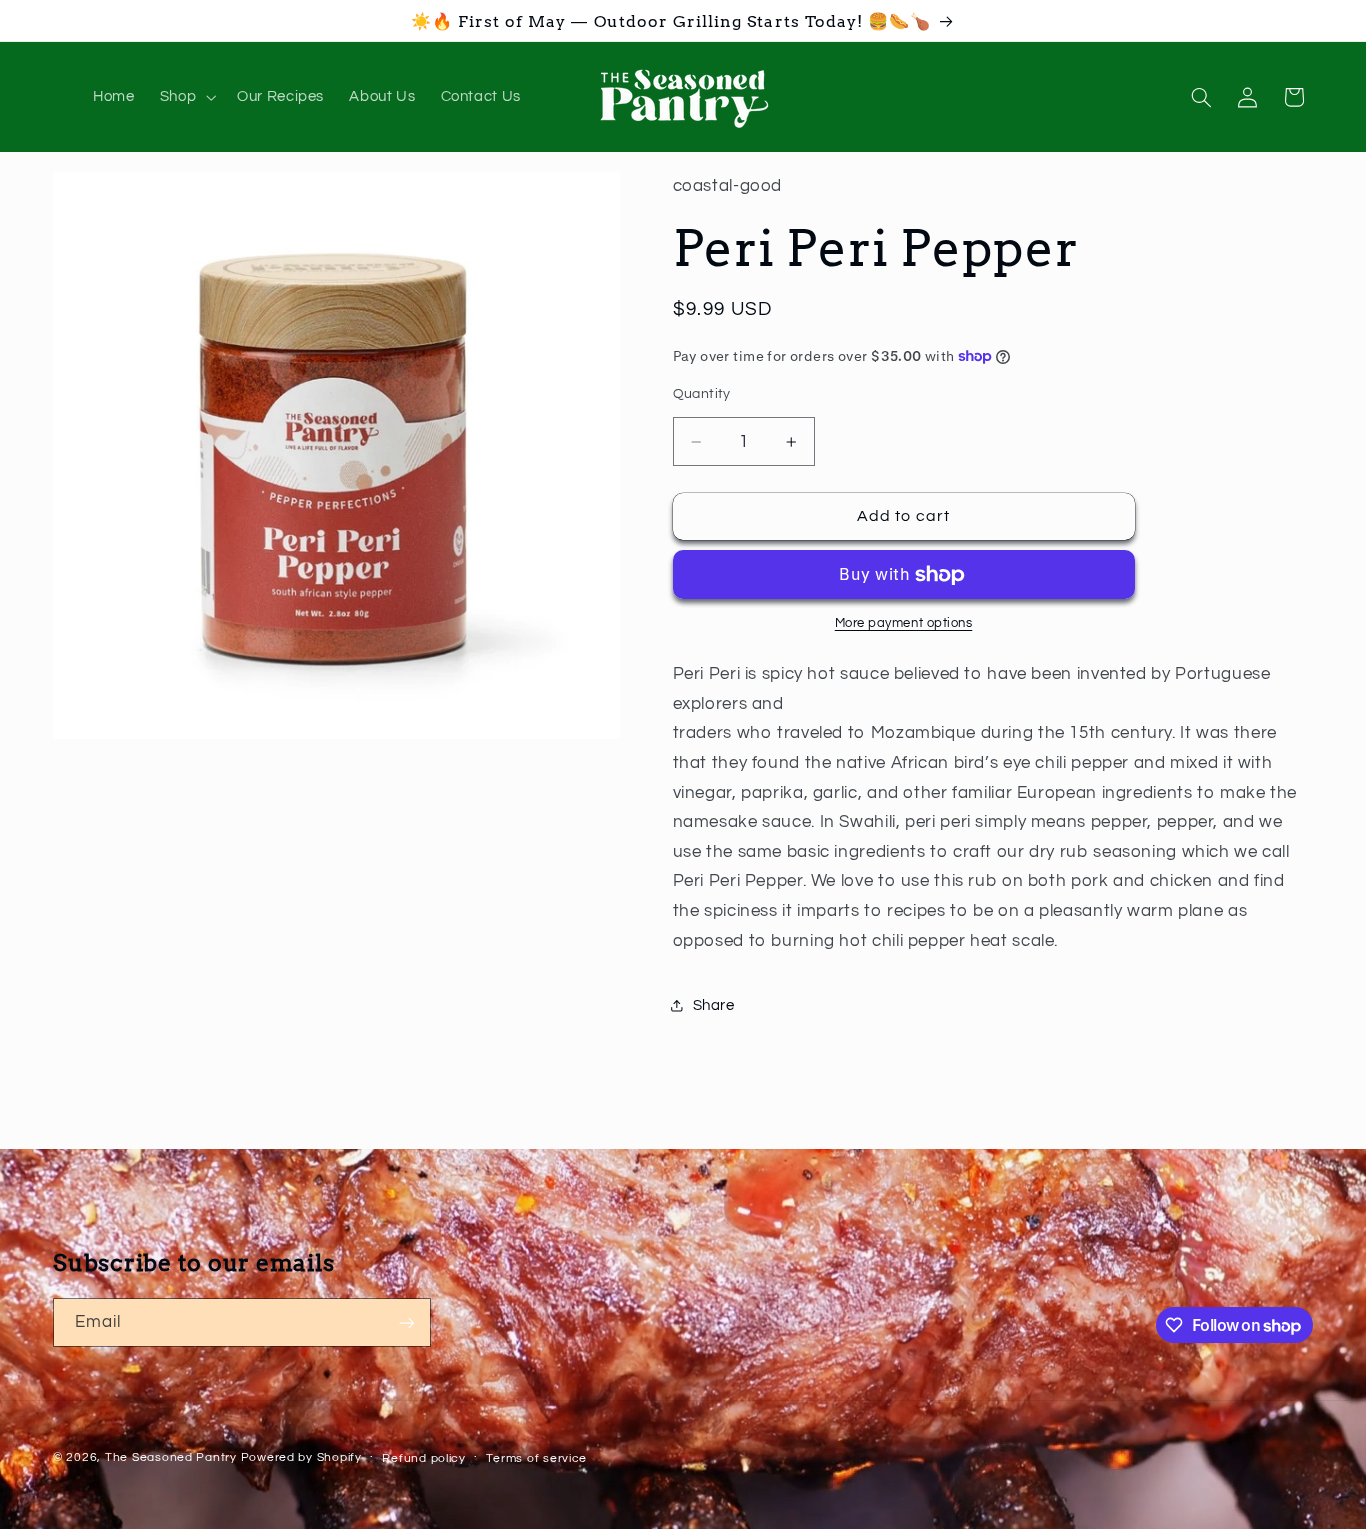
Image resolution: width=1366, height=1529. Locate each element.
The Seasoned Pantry (171, 1457)
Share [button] (714, 1005)
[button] (185, 97)
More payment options (904, 624)
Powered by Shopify (301, 1457)
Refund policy (424, 1458)
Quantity (702, 395)
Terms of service (536, 1458)
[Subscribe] (407, 1322)
